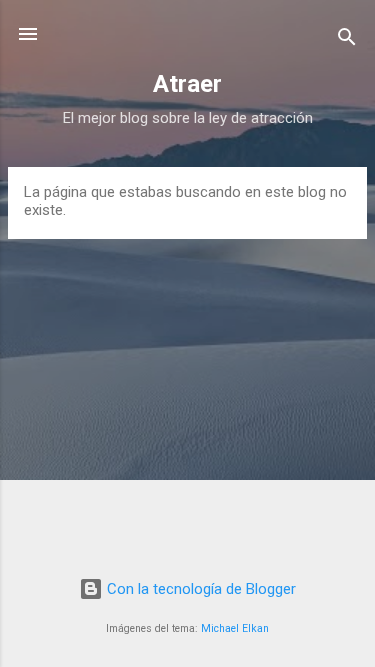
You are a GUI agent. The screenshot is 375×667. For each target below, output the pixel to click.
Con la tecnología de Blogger (199, 589)
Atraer (187, 84)
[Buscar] (347, 40)
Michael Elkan (235, 628)
